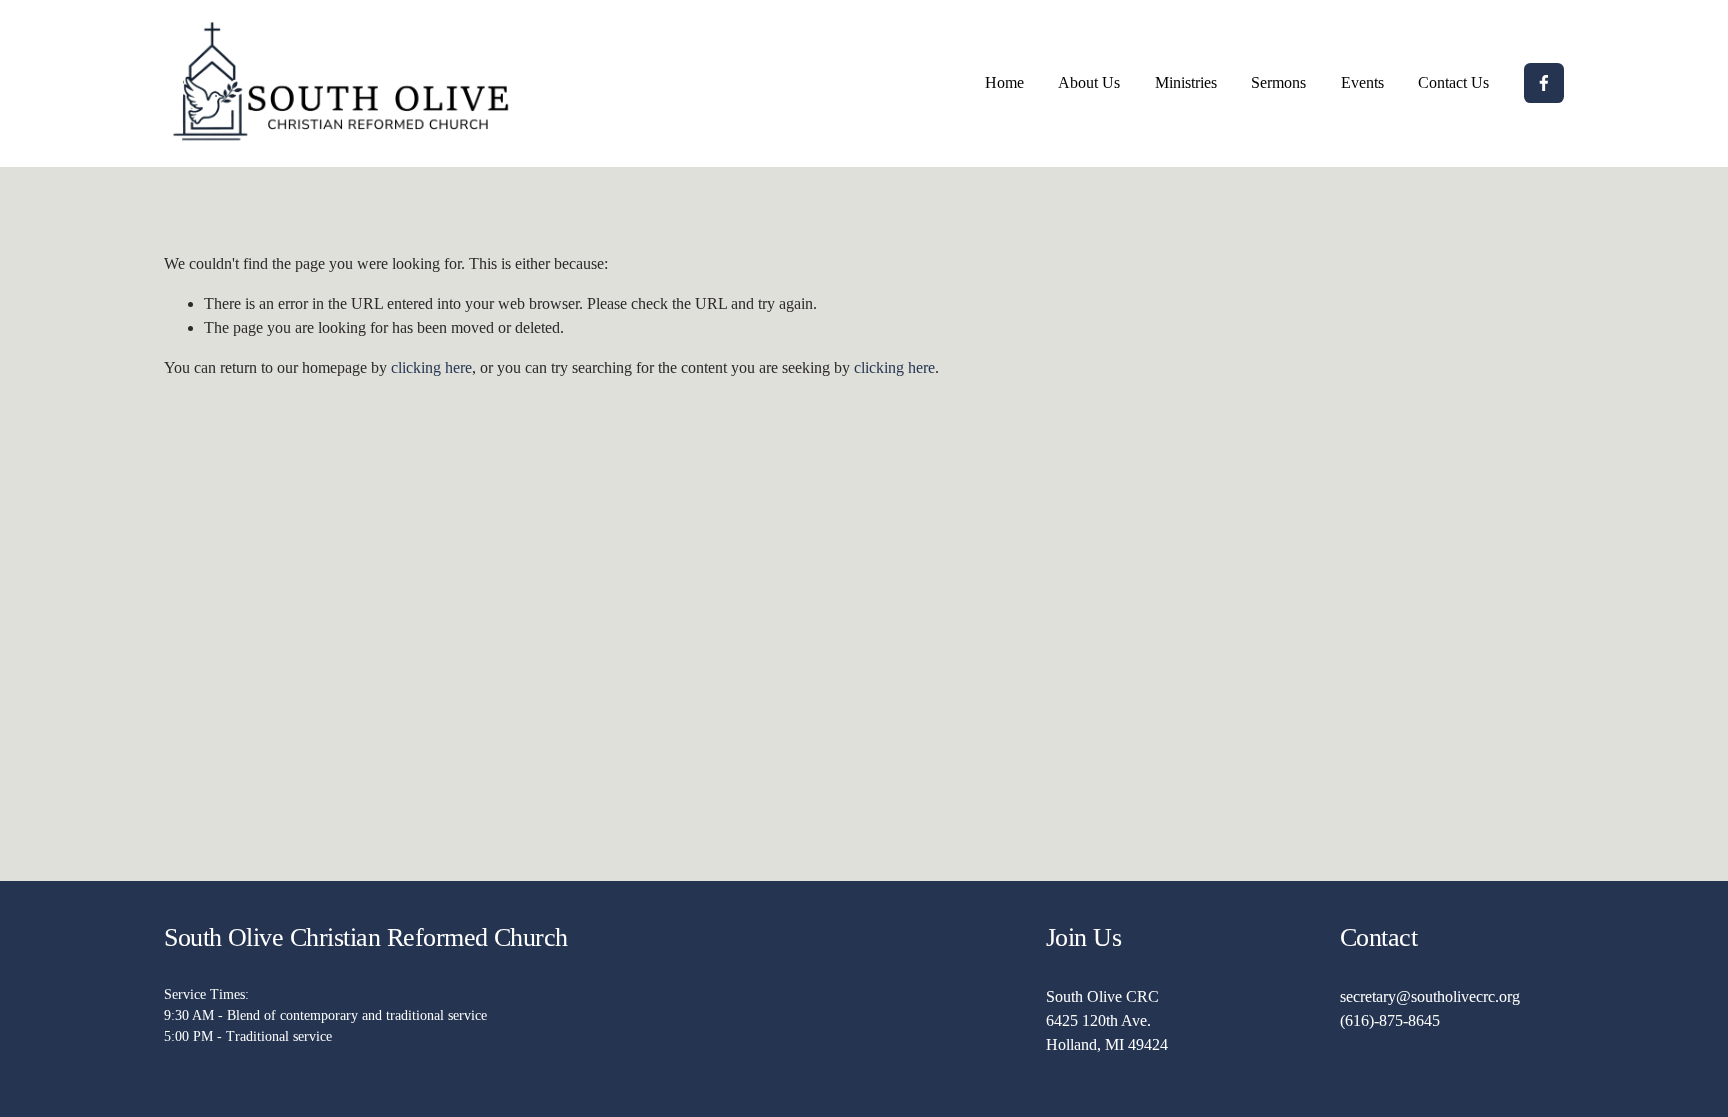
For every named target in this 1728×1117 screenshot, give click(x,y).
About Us (1089, 82)
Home (1004, 82)
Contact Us (1453, 82)
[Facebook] (1544, 83)
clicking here (431, 367)
